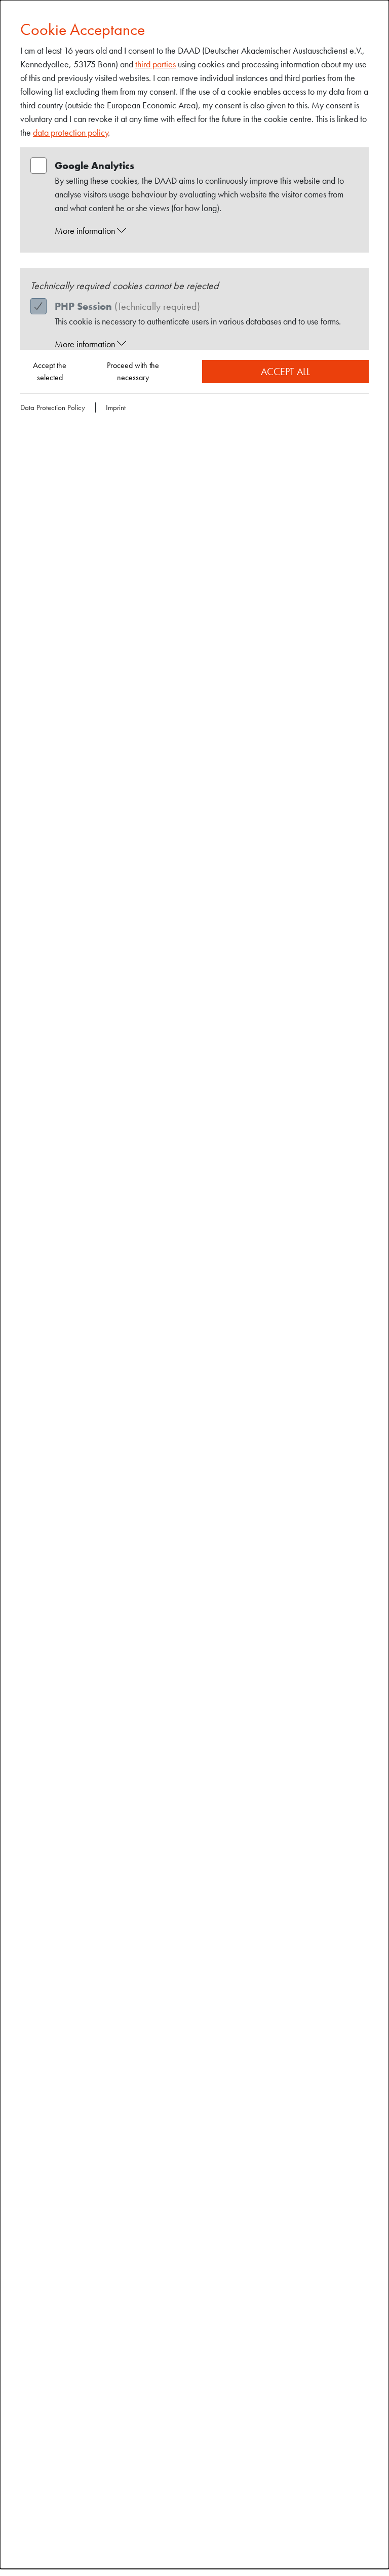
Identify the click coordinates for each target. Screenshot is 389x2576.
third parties (155, 64)
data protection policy (71, 132)
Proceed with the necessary (133, 371)
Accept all (285, 372)
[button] (204, 231)
